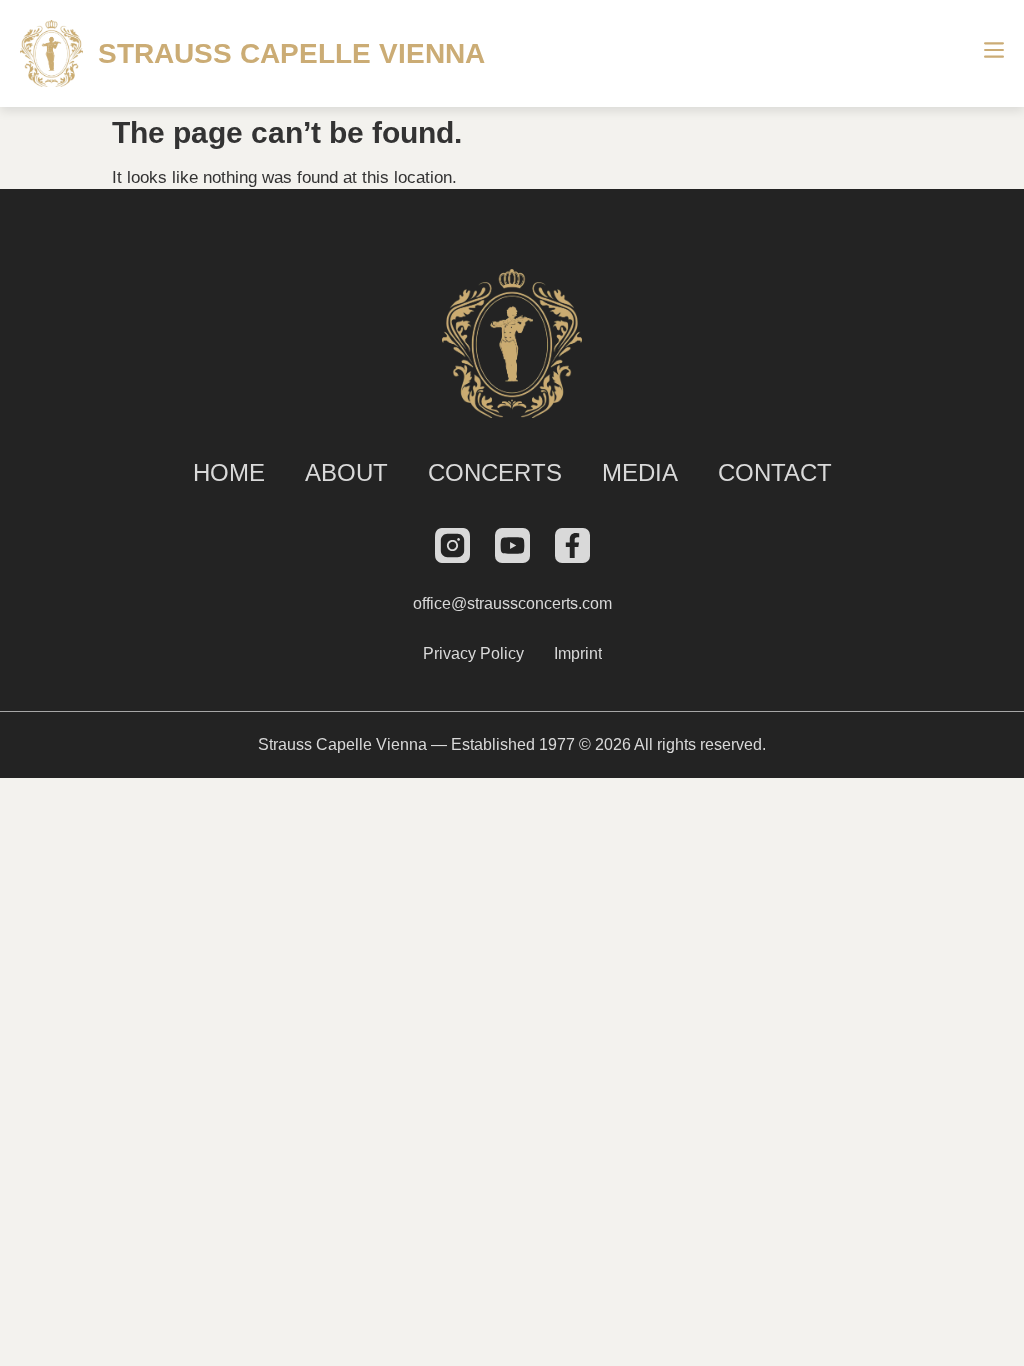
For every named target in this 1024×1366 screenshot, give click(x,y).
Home (229, 472)
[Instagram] (452, 545)
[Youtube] (512, 545)
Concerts (495, 472)
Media (640, 472)
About (346, 472)
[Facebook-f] (572, 545)
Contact (775, 472)
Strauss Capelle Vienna (291, 53)
